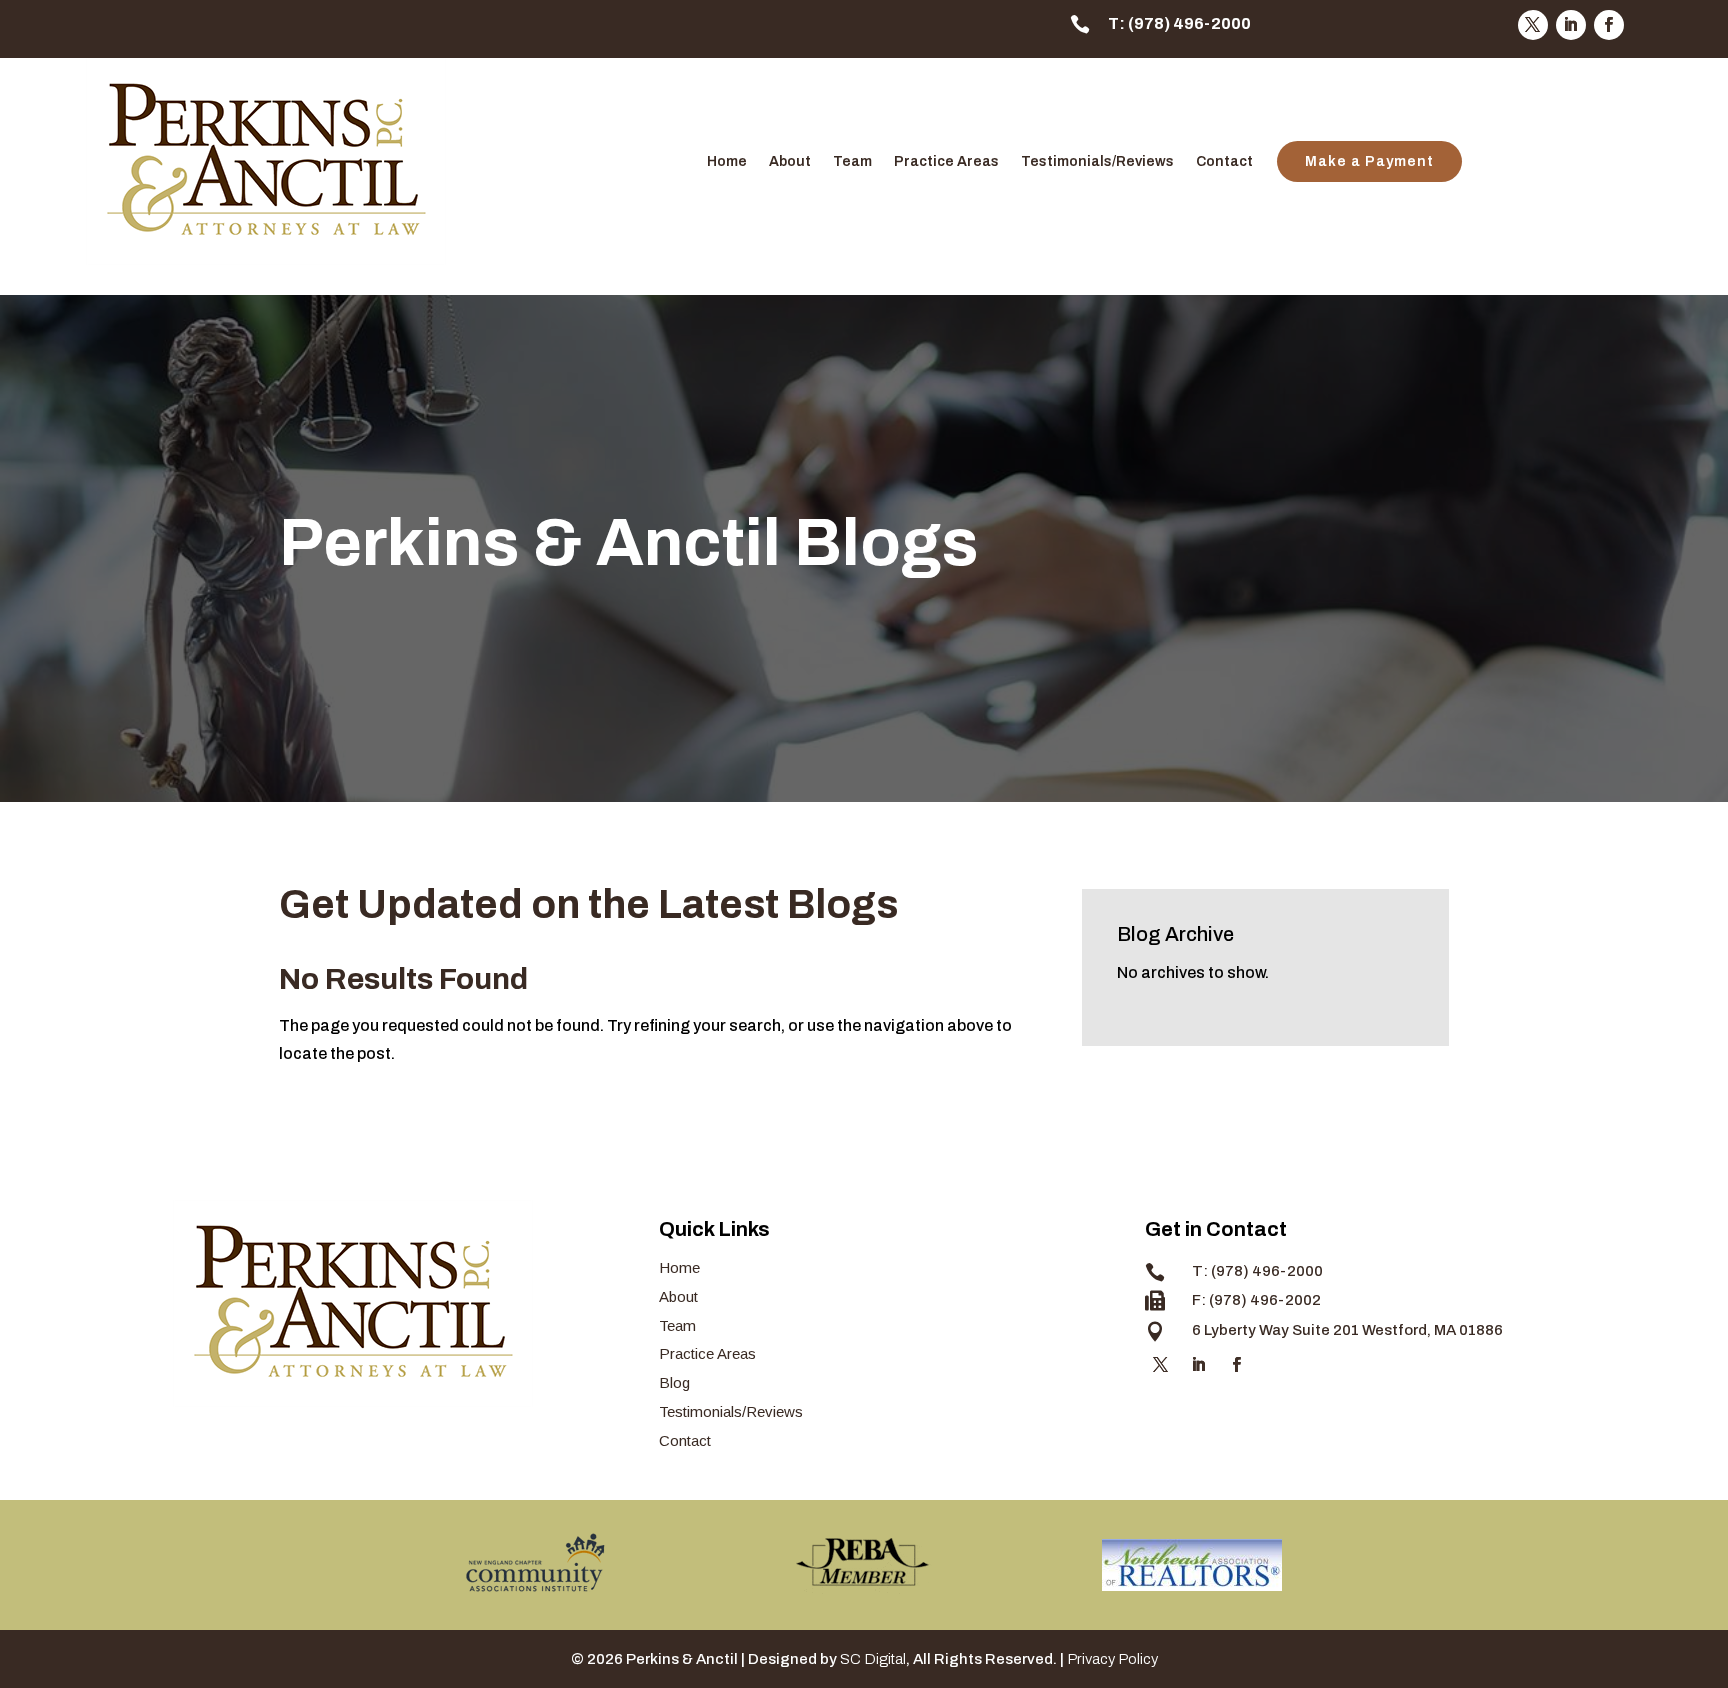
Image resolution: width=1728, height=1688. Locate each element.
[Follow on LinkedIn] (1571, 25)
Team (852, 162)
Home (727, 162)
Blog (674, 1382)
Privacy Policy (1112, 1659)
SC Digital (873, 1659)
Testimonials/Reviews (1097, 162)
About (790, 162)
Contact (1224, 162)
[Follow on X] (1533, 25)
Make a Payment (1369, 161)
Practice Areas (946, 162)
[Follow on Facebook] (1609, 25)
